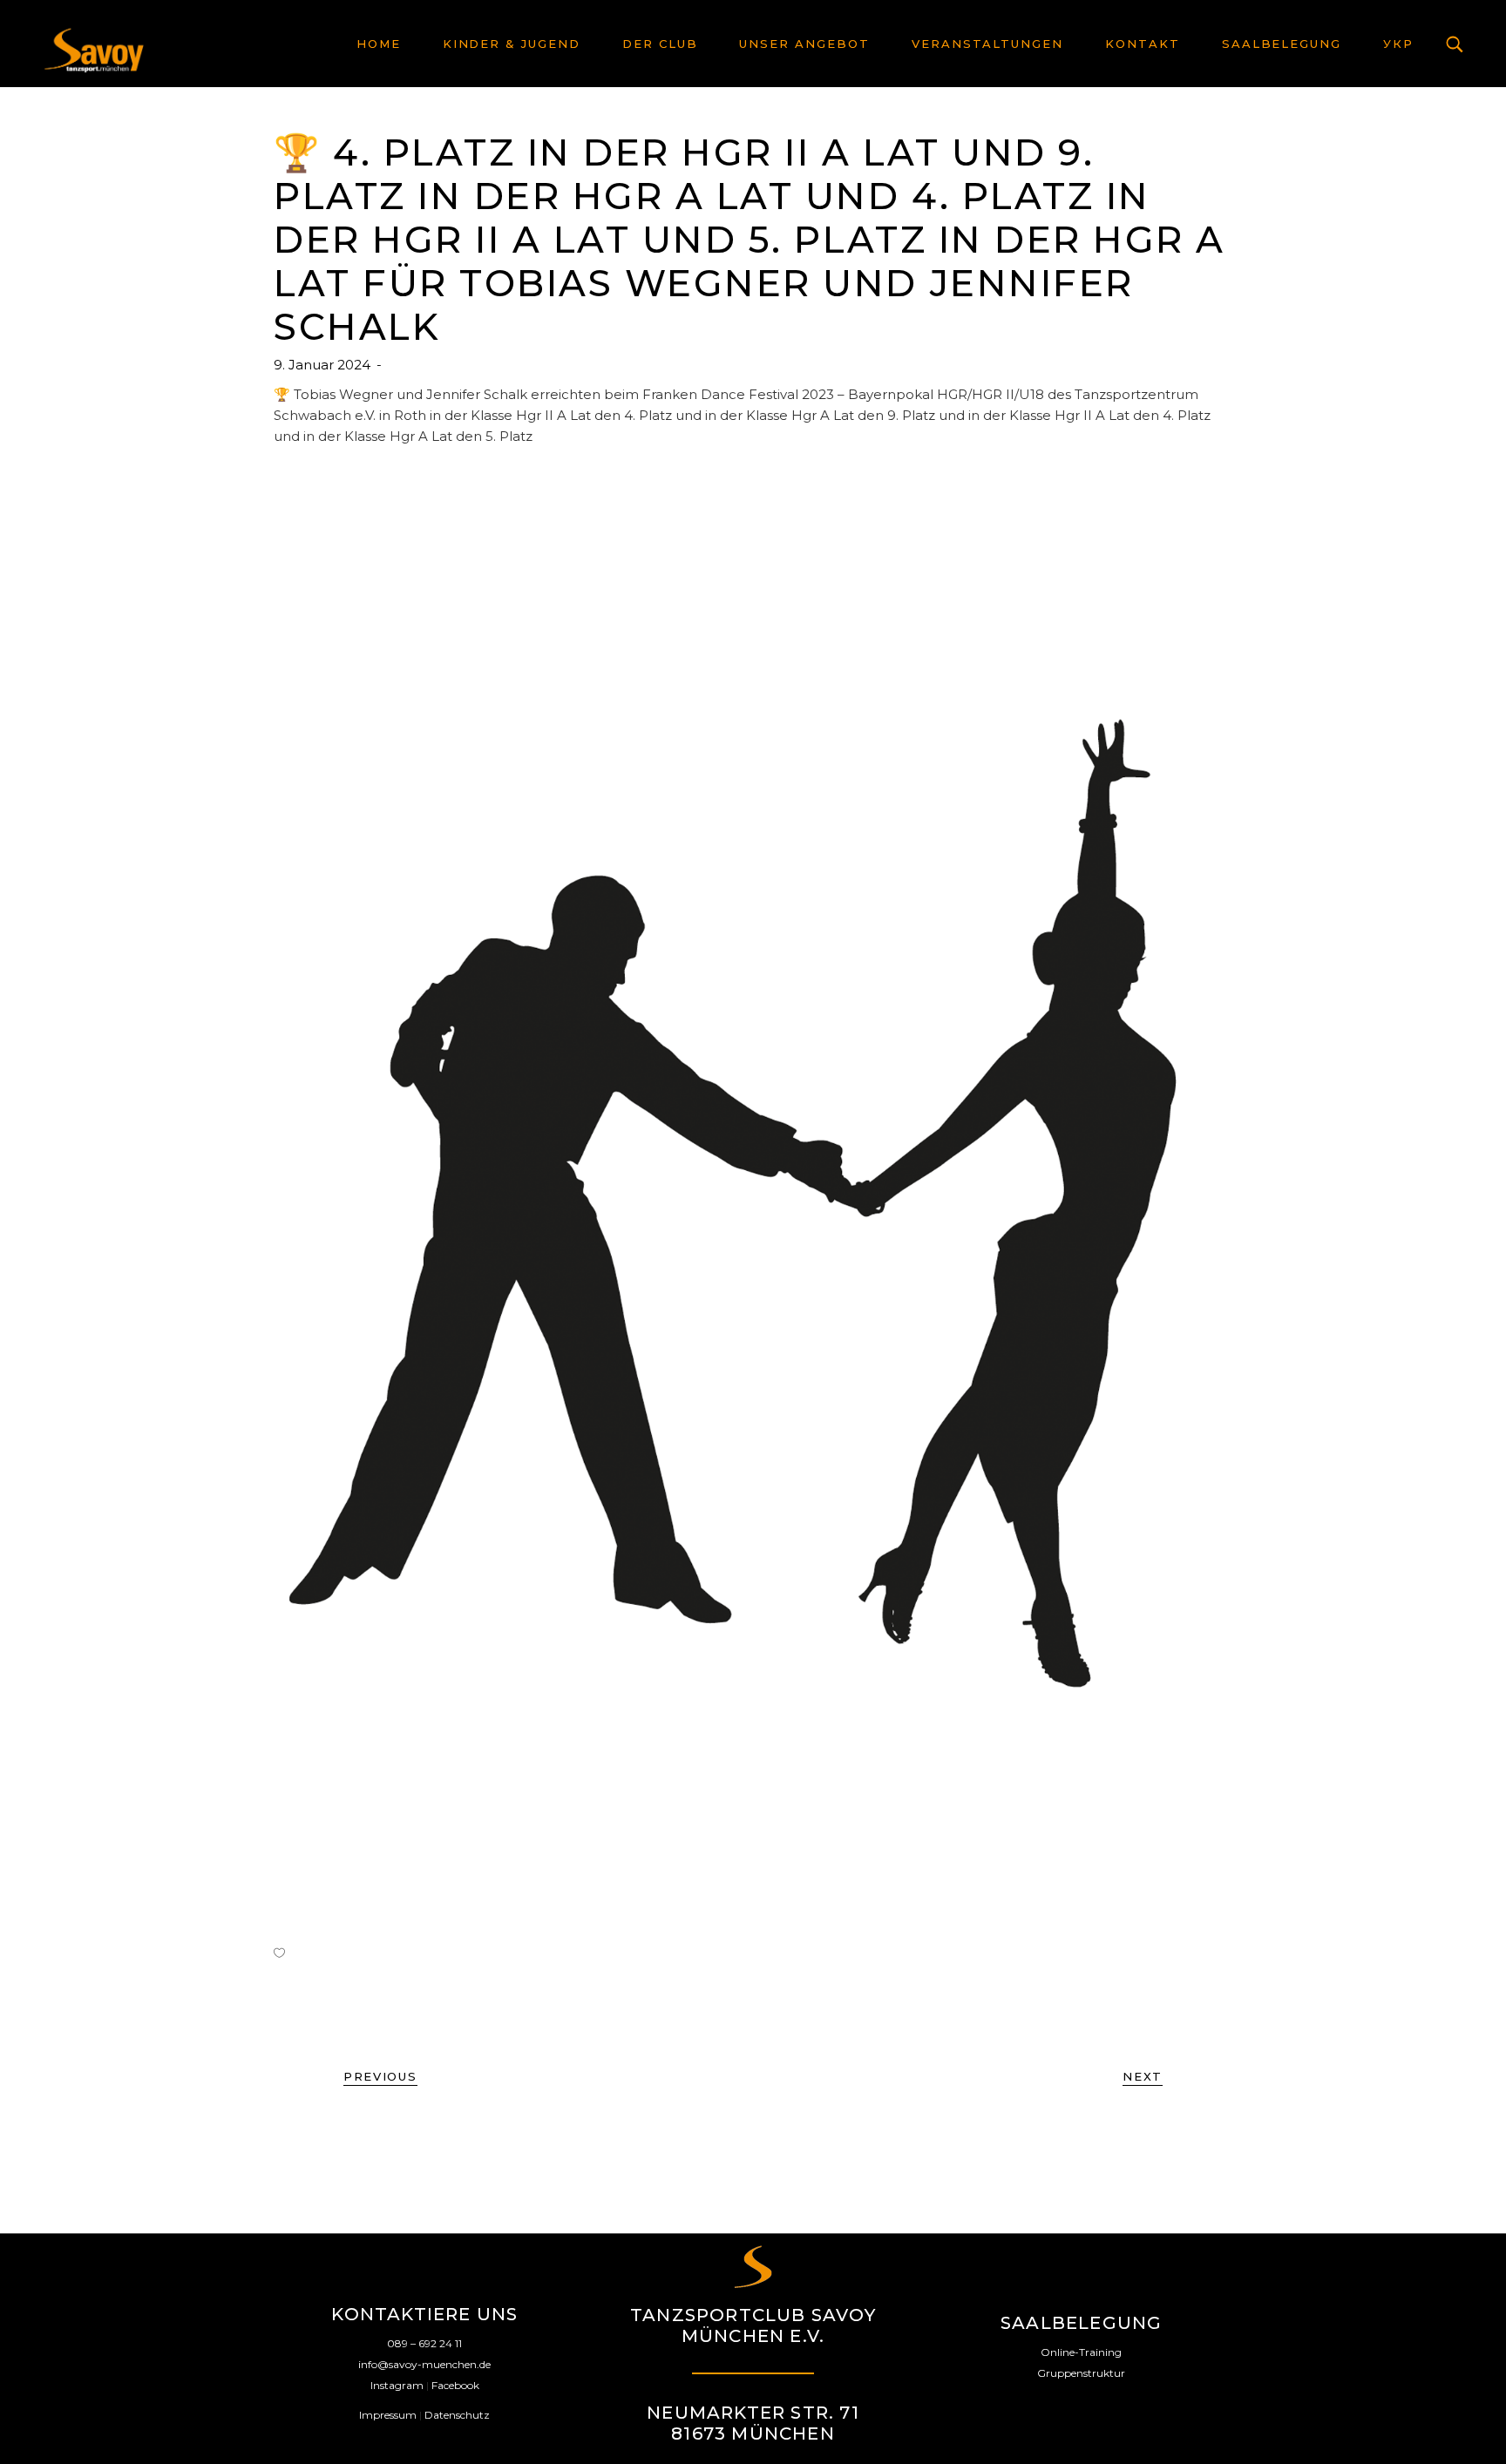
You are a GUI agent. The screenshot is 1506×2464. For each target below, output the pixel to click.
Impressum (388, 2415)
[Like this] (279, 1953)
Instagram (397, 2385)
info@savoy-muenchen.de (424, 2364)
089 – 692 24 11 (424, 2343)
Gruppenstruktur (1081, 2373)
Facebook (455, 2385)
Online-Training (1081, 2352)
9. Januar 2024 (324, 365)
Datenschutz (457, 2415)
